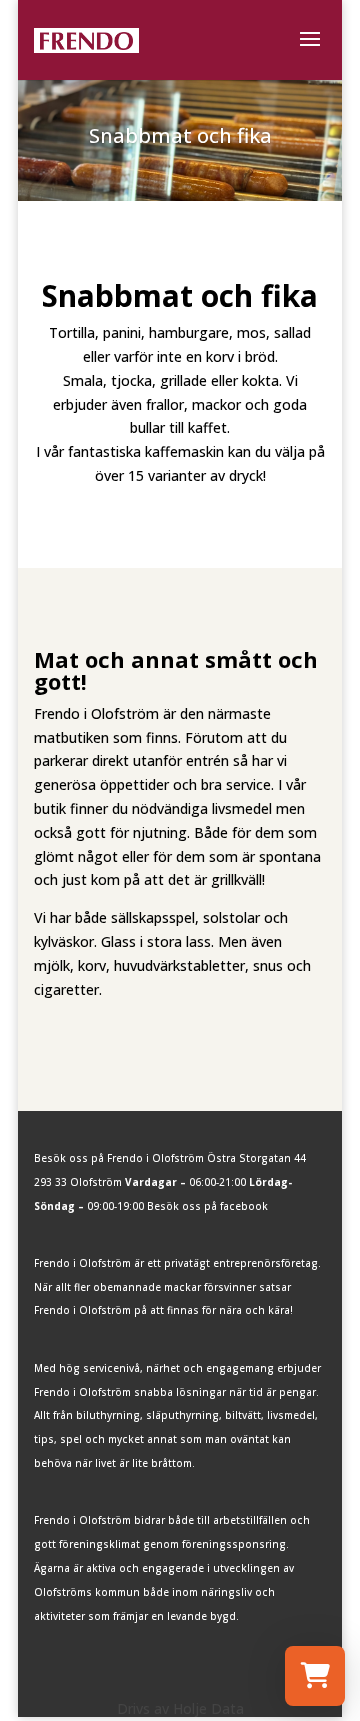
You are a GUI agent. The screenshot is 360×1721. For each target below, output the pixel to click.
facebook (244, 1206)
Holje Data (208, 1708)
